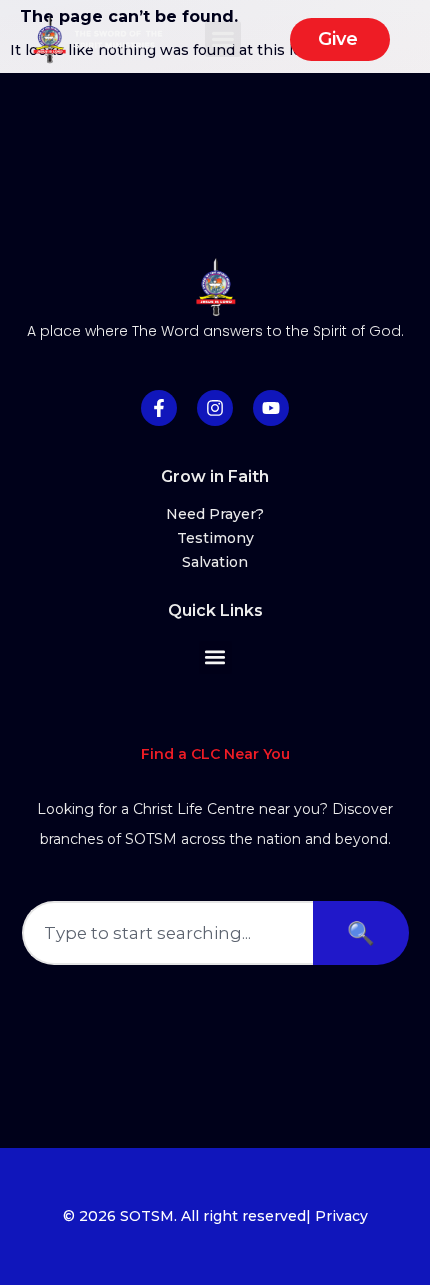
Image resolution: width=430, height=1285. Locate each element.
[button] (223, 39)
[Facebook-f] (159, 408)
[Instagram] (215, 408)
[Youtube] (271, 408)
